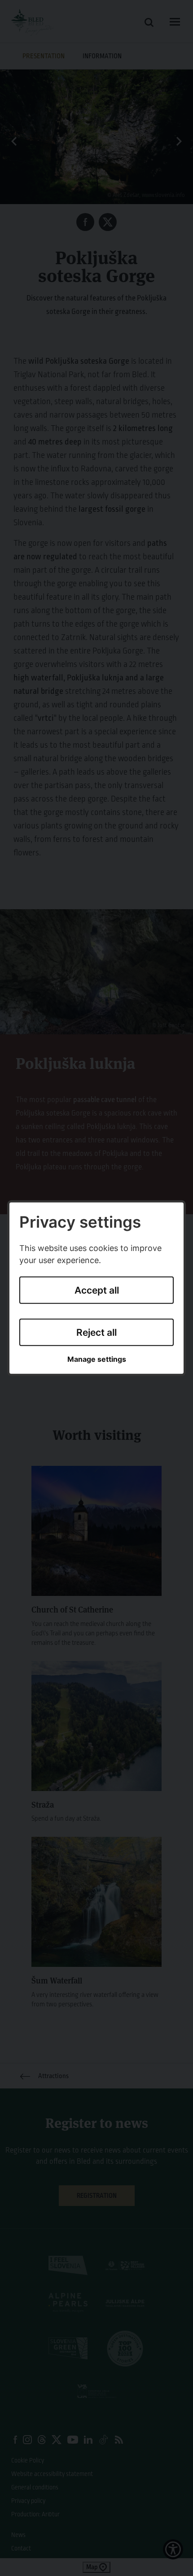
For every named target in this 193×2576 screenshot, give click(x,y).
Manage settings (97, 1359)
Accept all (97, 1290)
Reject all (96, 1332)
